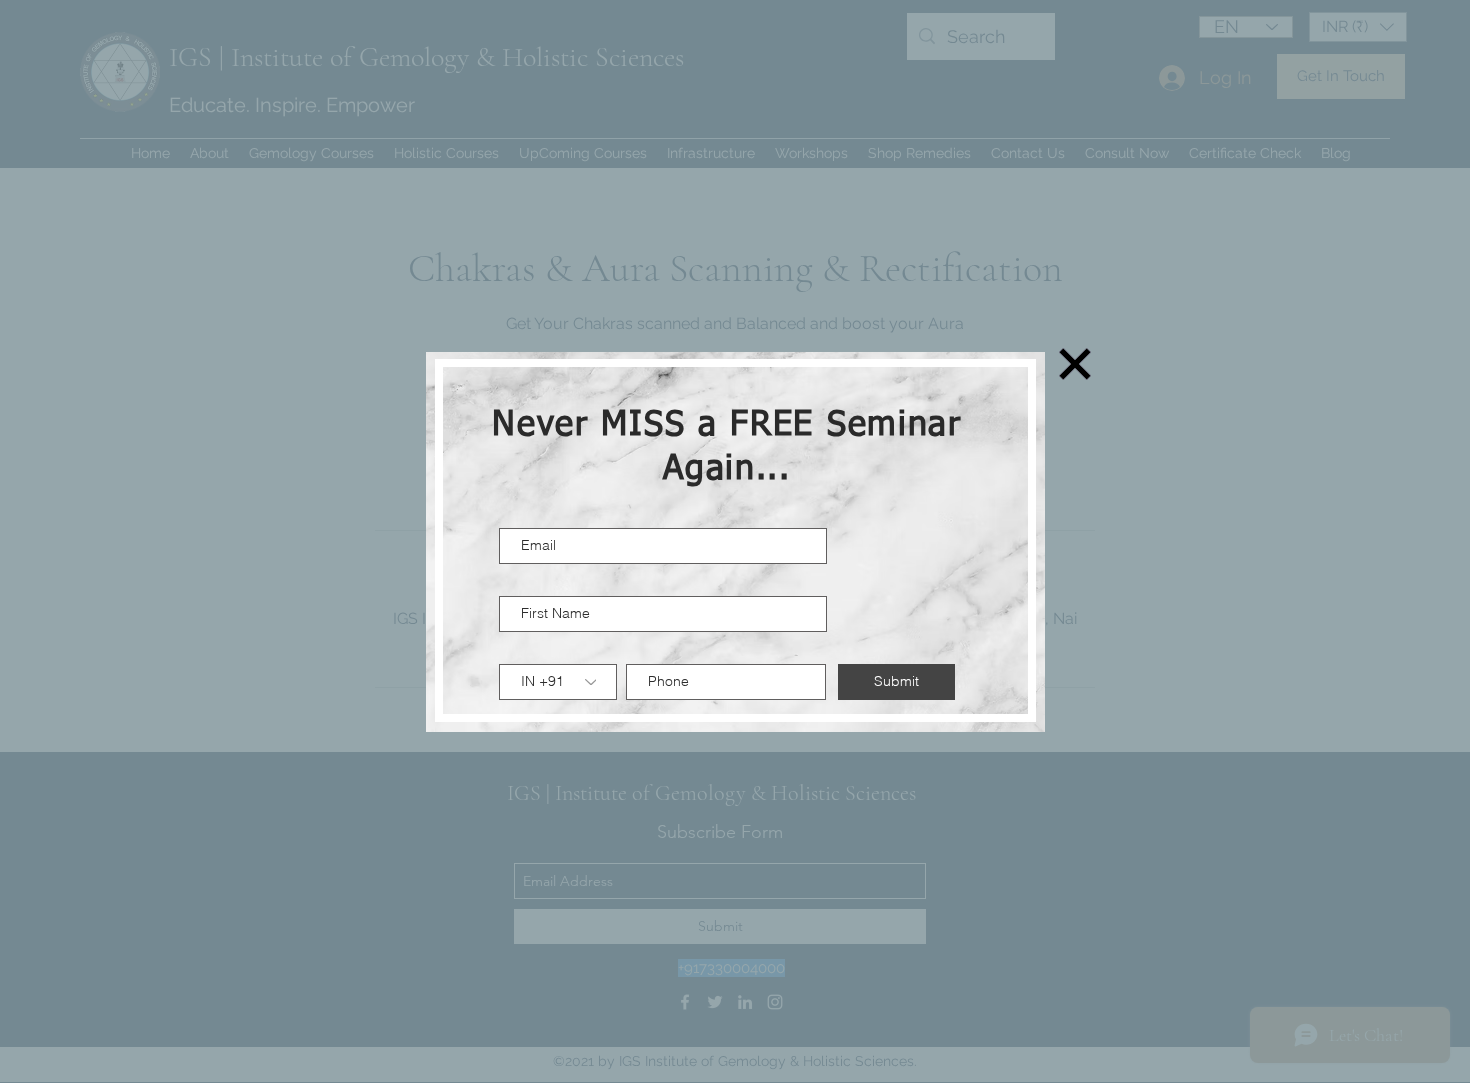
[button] (1075, 364)
